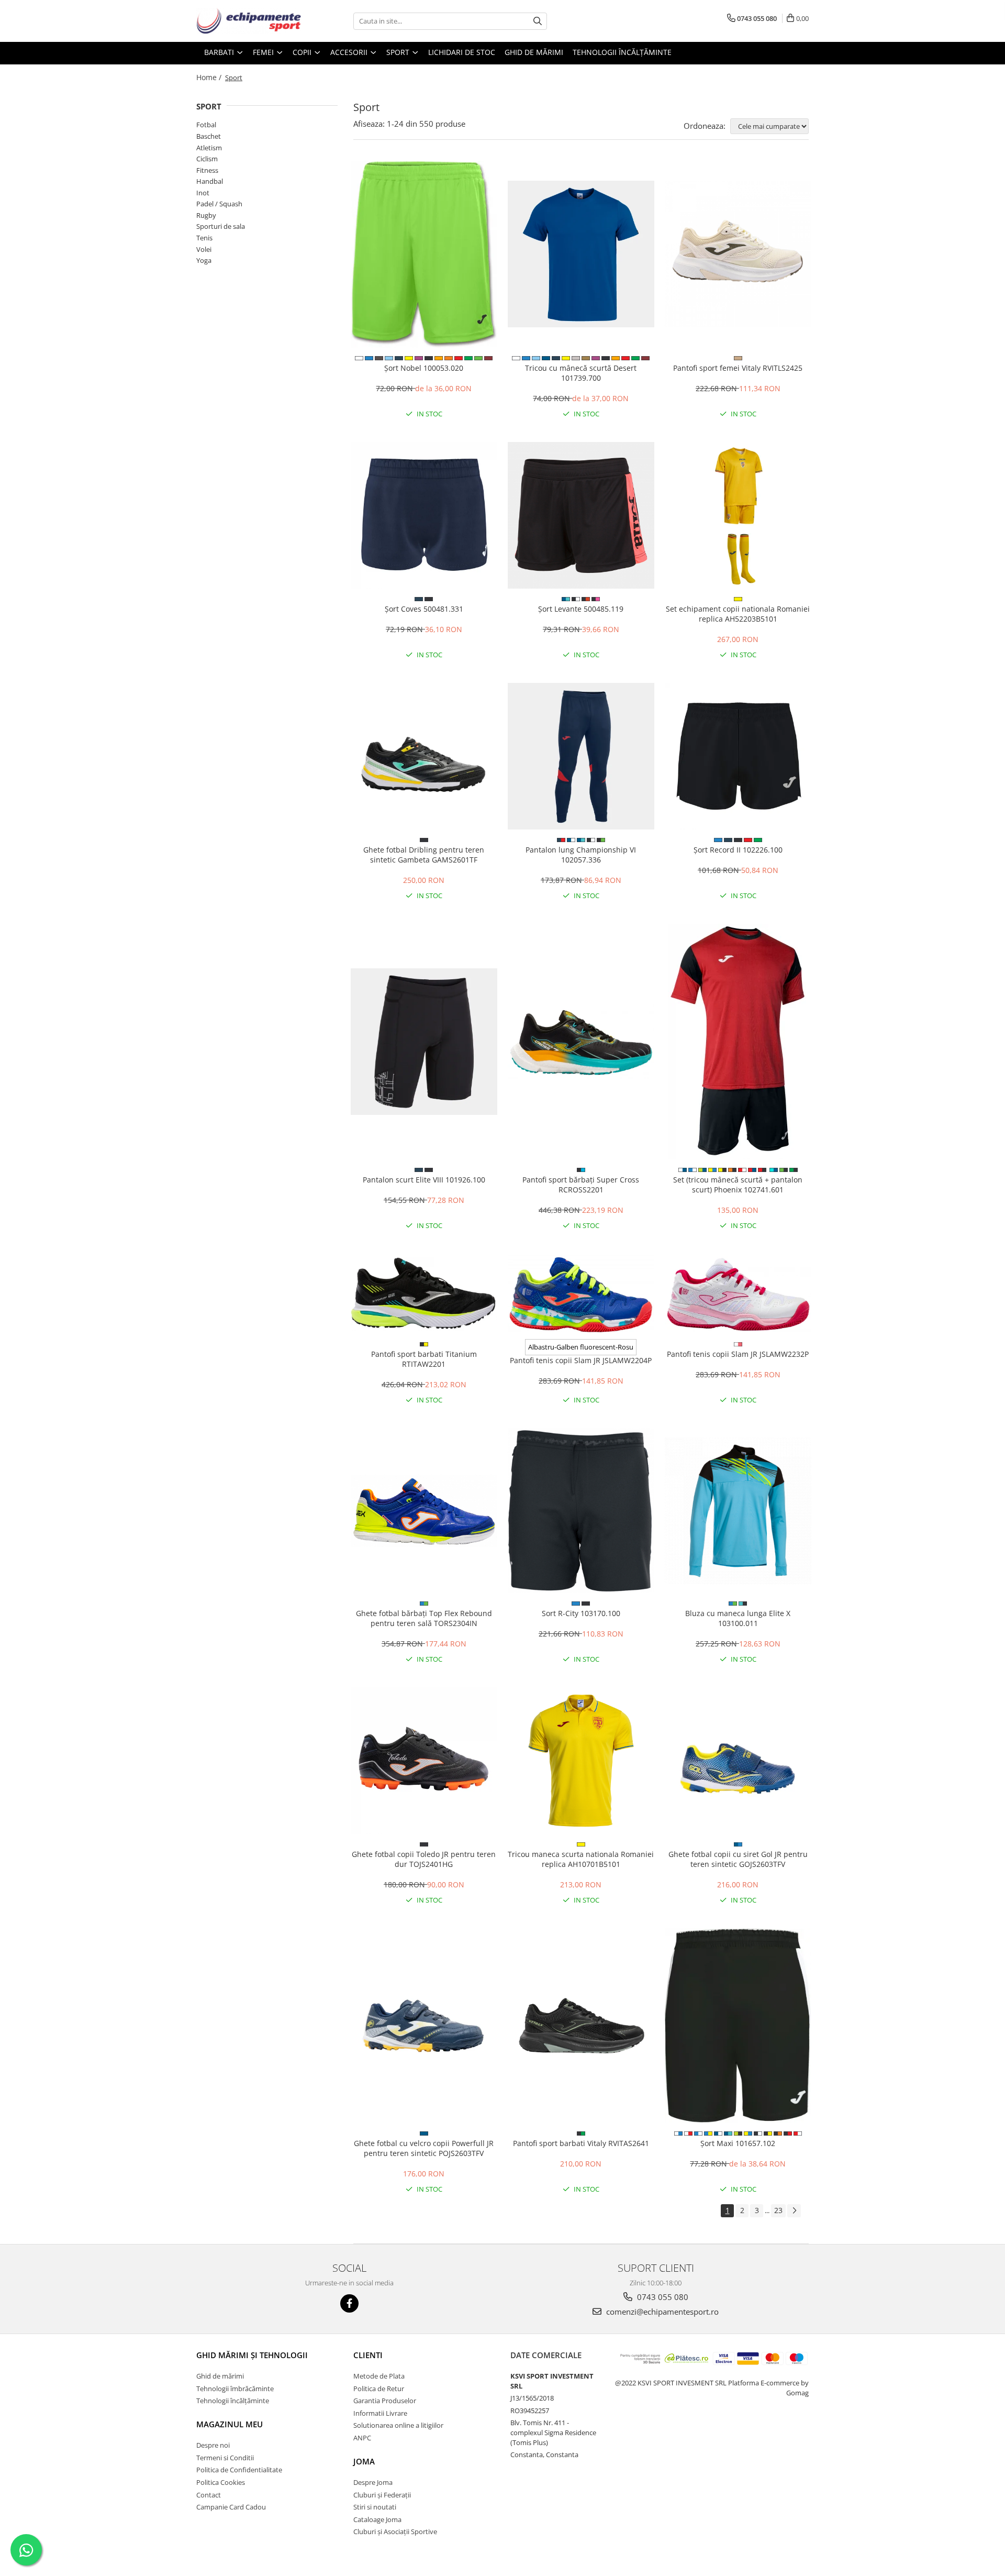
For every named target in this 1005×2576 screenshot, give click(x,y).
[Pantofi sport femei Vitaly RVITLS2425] (738, 254)
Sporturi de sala (221, 226)
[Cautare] (538, 21)
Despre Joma (373, 2482)
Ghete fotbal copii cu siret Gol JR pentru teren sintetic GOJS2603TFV (738, 1859)
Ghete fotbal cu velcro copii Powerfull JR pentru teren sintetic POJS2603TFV (424, 2148)
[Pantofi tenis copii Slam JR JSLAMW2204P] (581, 1294)
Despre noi (213, 2445)
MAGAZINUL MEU (230, 2424)
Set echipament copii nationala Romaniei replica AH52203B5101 (738, 614)
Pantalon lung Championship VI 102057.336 (581, 855)
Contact (209, 2495)
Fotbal (206, 125)
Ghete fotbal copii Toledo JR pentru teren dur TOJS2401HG (424, 1859)
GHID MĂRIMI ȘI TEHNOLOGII (252, 2355)
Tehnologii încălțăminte (622, 52)
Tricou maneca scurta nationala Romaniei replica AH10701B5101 (581, 1859)
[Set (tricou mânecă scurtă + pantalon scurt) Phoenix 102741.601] (738, 1042)
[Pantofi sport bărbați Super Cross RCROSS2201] (581, 1042)
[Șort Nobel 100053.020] (424, 255)
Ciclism (207, 159)
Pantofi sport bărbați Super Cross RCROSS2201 (581, 1185)
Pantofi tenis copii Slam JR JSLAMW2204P (581, 1360)
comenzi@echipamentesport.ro (661, 2312)
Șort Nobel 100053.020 (424, 368)
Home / (210, 77)
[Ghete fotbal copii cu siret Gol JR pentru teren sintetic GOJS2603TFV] (738, 1761)
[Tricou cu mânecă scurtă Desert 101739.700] (581, 254)
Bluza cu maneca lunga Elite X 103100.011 (738, 1618)
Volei (204, 249)
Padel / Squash (219, 204)
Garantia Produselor (385, 2401)
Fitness (207, 170)
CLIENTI (368, 2355)
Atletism (209, 148)
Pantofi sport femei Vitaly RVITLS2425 (738, 368)
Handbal (210, 181)
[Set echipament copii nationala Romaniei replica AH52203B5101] (738, 515)
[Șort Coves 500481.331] (424, 515)
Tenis (204, 238)
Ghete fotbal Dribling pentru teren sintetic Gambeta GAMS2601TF (424, 855)
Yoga (204, 260)
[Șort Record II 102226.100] (738, 756)
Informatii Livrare (380, 2413)
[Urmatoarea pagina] (794, 2211)
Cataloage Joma (377, 2519)
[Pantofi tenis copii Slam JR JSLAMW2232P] (738, 1294)
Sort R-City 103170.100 (581, 1613)
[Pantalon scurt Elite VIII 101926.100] (424, 1042)
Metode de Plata (379, 2376)
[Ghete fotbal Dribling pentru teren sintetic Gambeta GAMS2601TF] (424, 756)
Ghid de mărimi (534, 52)
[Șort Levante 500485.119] (581, 515)
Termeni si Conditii (225, 2458)
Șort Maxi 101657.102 (738, 2143)
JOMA (364, 2461)
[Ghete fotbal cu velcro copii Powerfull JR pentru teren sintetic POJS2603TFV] (424, 2026)
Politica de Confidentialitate (239, 2470)
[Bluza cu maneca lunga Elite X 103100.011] (738, 1511)
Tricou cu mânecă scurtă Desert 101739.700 (581, 373)
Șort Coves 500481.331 (424, 609)
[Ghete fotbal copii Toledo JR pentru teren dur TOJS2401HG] (424, 1761)
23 (778, 2210)
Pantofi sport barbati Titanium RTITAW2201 (424, 1359)
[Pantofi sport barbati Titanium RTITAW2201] (424, 1294)
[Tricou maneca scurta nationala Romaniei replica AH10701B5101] (581, 1761)
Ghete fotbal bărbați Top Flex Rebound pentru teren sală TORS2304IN (424, 1618)
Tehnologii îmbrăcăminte (235, 2389)
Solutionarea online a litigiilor (398, 2425)
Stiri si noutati (375, 2507)
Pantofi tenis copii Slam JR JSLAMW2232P (738, 1354)
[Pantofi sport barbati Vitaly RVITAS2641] (581, 2026)
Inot (203, 193)
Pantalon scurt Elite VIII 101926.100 (424, 1180)
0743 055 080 (662, 2297)
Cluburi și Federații (382, 2495)
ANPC (362, 2438)
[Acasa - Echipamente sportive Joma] (249, 21)
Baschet (209, 136)
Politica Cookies (221, 2482)
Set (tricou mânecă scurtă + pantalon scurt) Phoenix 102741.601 (738, 1185)
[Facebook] (349, 2303)
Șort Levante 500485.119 (581, 609)
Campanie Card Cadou (231, 2507)
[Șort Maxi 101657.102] (738, 2026)
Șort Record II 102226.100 (738, 850)
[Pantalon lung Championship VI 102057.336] (581, 756)
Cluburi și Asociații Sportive (395, 2531)
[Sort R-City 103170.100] (581, 1511)
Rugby (206, 215)
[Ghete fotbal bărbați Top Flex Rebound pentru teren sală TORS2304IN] (424, 1511)
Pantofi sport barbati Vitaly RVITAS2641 (581, 2143)
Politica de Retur (379, 2389)
